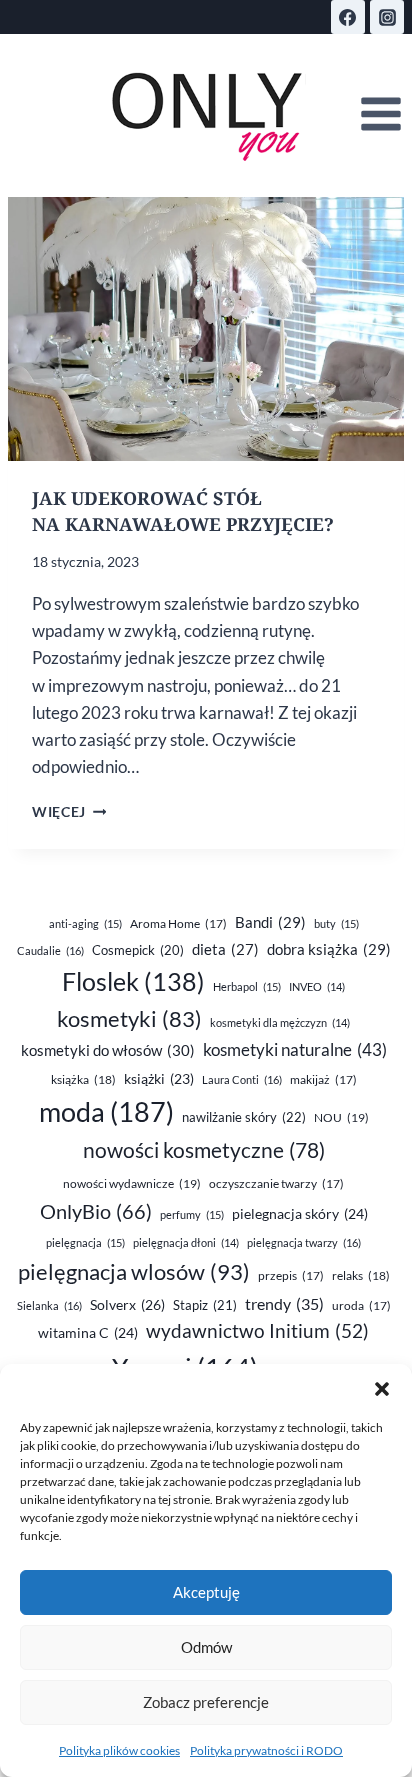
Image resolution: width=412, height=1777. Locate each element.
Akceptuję (206, 1592)
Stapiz (205, 1305)
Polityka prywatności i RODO (266, 1750)
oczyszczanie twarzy (276, 1183)
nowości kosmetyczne (204, 1150)
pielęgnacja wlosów (134, 1271)
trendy (284, 1303)
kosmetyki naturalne (295, 1049)
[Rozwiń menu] (380, 114)
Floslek (133, 981)
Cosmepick (138, 950)
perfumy (192, 1214)
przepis (291, 1275)
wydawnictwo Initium (257, 1331)
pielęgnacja (85, 1242)
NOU (341, 1117)
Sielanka (49, 1305)
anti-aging (85, 923)
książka (83, 1079)
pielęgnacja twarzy (304, 1242)
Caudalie (50, 950)
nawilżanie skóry (244, 1117)
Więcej (69, 812)
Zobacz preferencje (206, 1702)
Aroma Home (178, 923)
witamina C (88, 1332)
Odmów (206, 1647)
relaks (361, 1275)
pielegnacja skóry (300, 1213)
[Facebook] (348, 17)
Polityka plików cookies (119, 1750)
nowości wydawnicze (132, 1183)
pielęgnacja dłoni (186, 1242)
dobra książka (329, 949)
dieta (225, 949)
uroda (361, 1305)
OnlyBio (96, 1211)
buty (336, 923)
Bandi (270, 922)
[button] (382, 1389)
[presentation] (206, 329)
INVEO (317, 986)
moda (106, 1112)
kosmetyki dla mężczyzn (280, 1022)
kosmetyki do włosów (108, 1050)
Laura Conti (242, 1079)
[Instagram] (387, 17)
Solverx (127, 1304)
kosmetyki (129, 1019)
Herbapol (247, 986)
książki (159, 1079)
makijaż (323, 1079)
